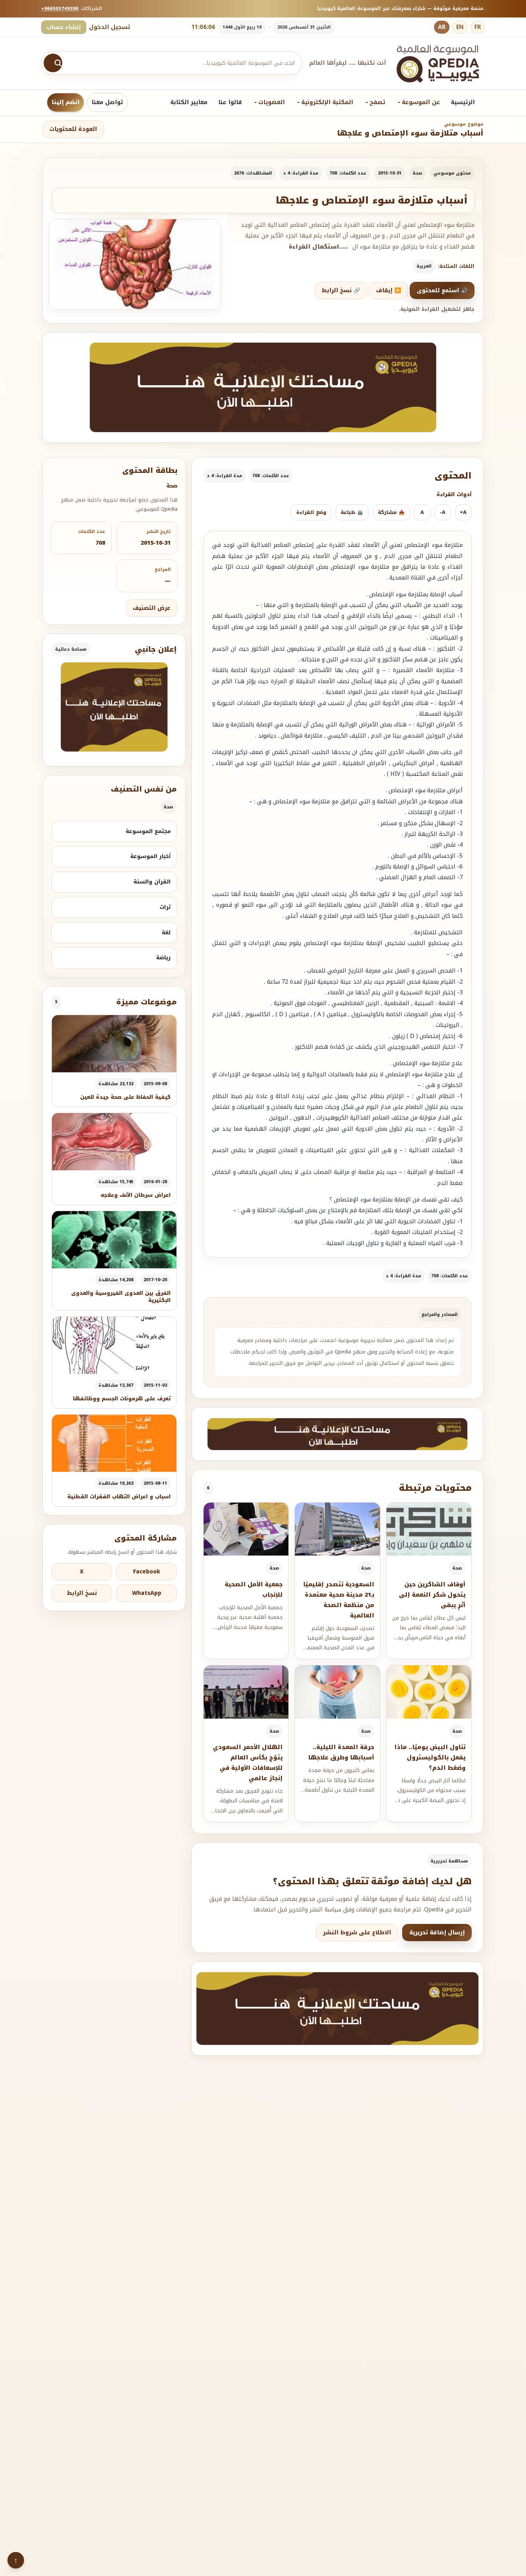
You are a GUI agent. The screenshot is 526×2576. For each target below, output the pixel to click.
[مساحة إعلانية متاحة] (263, 387)
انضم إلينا (65, 102)
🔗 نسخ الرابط (341, 290)
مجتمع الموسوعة (148, 831)
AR (442, 27)
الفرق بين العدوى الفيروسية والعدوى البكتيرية (121, 1297)
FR (478, 27)
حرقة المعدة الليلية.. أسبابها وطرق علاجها (341, 1752)
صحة (417, 173)
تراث (165, 907)
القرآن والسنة (152, 882)
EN (460, 27)
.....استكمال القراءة (318, 247)
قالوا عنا (230, 102)
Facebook (147, 1572)
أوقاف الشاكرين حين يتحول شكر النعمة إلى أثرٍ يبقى (432, 1595)
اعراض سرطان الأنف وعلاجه (136, 1195)
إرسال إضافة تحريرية (437, 1933)
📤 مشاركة (391, 512)
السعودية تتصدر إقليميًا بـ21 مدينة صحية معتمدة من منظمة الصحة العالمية (339, 1600)
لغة (166, 932)
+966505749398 (60, 8)
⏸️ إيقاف (389, 290)
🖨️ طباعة (352, 512)
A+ (463, 512)
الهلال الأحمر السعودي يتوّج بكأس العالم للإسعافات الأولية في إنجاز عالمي (248, 1762)
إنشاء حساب (64, 27)
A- (443, 512)
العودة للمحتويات (73, 129)
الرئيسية (463, 102)
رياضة (163, 958)
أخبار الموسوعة (150, 856)
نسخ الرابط (82, 1593)
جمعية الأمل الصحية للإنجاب (254, 1590)
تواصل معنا (107, 102)
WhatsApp (147, 1593)
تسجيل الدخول (110, 27)
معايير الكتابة (189, 102)
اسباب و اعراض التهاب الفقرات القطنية (119, 1497)
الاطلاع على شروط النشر (357, 1933)
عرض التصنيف (152, 608)
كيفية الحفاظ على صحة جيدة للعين (125, 1097)
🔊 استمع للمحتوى (442, 290)
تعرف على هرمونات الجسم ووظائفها (122, 1399)
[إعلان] (114, 707)
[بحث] (53, 63)
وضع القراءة (311, 512)
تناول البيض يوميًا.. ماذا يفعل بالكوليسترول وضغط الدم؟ (430, 1757)
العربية (424, 266)
